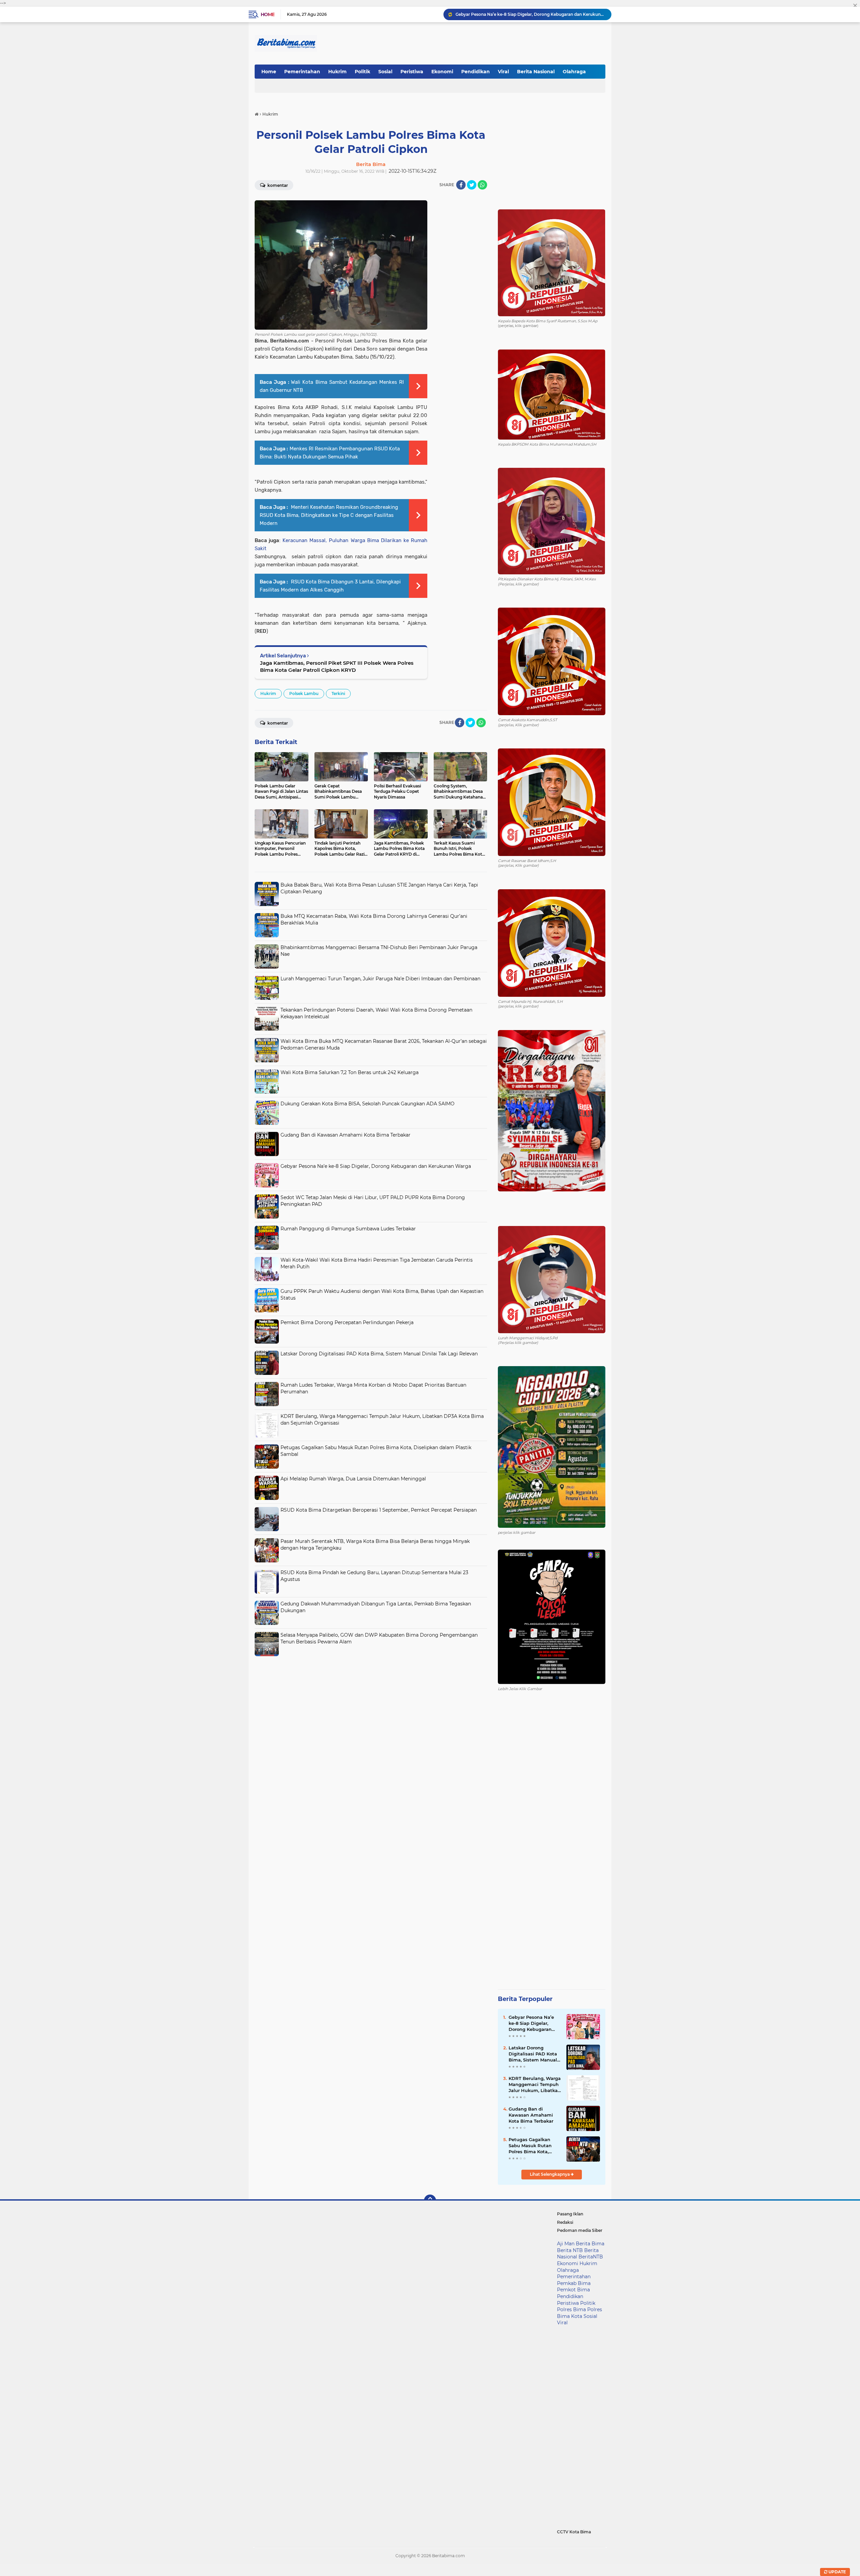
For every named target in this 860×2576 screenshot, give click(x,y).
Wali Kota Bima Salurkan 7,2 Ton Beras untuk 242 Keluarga (350, 1072)
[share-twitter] (472, 185)
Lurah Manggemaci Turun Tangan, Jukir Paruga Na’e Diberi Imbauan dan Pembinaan (380, 979)
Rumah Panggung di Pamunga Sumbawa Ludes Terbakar (348, 1229)
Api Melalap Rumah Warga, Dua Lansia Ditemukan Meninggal (353, 1479)
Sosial (385, 72)
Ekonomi (442, 72)
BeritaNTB (591, 2257)
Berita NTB (570, 2250)
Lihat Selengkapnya (550, 2174)
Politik (362, 72)
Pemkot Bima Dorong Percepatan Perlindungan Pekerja (347, 1322)
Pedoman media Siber (580, 2230)
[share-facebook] (461, 185)
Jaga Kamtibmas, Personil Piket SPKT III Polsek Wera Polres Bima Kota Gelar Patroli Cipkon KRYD (337, 666)
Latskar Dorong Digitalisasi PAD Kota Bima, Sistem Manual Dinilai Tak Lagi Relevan (379, 1354)
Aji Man (566, 2244)
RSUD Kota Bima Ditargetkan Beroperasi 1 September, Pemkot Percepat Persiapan (379, 1510)
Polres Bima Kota (579, 2313)
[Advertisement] (371, 1707)
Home (268, 14)
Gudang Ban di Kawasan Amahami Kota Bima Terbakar (346, 1135)
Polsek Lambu (304, 693)
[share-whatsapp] (482, 185)
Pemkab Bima (574, 2283)
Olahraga (574, 72)
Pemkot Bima (573, 2290)
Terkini (338, 693)
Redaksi (565, 2222)
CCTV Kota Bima (574, 2532)
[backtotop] (430, 2201)
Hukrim (337, 72)
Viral (503, 72)
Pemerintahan (302, 72)
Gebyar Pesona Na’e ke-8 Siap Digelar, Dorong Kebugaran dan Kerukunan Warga (376, 1166)
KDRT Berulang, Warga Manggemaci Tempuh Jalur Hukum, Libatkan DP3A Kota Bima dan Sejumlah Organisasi (535, 2085)
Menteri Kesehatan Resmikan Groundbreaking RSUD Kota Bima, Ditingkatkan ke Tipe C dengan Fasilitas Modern (329, 515)
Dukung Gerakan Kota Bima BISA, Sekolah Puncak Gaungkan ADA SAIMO (368, 1104)
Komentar (277, 185)
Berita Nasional (536, 72)
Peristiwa (412, 72)
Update (837, 2572)
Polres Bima (571, 2309)
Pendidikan (476, 72)
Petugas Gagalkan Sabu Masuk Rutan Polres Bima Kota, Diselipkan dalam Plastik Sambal (530, 2146)
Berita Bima (590, 2244)
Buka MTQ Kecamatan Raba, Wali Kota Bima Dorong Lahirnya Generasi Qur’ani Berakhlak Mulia (530, 14)
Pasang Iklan (570, 2214)
